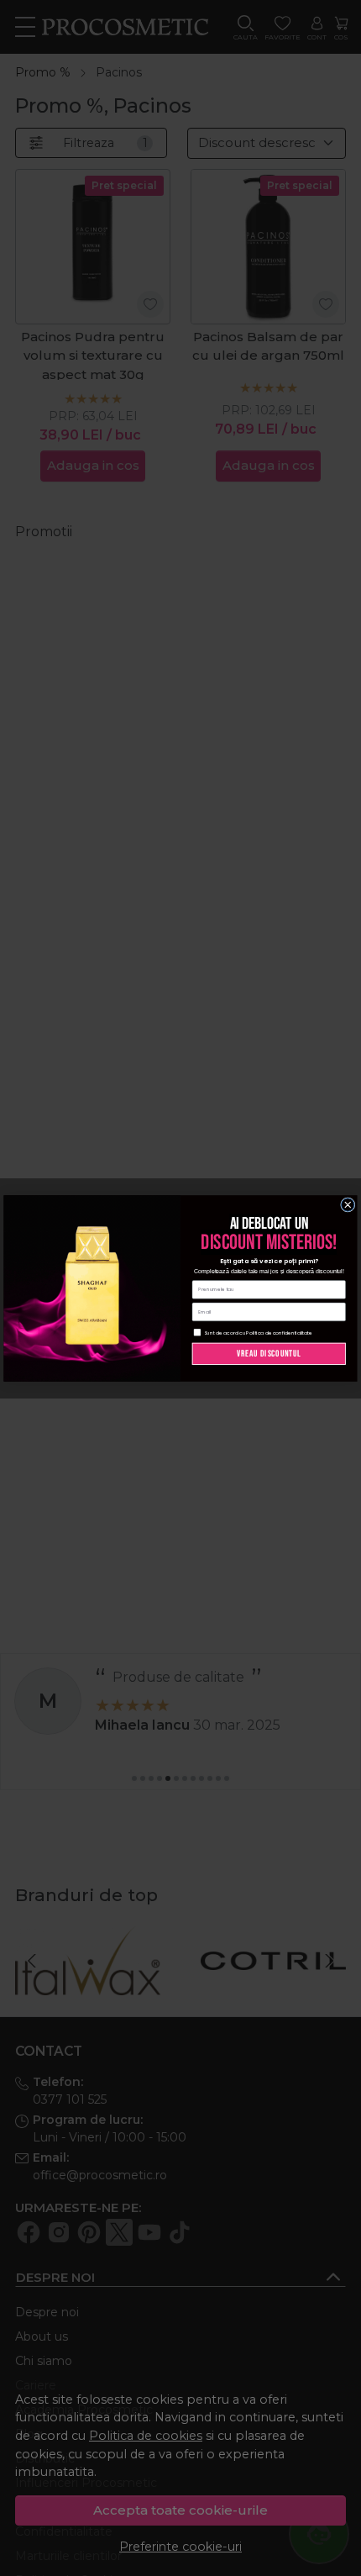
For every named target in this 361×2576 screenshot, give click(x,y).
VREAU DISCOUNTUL (269, 1353)
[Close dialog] (348, 1204)
